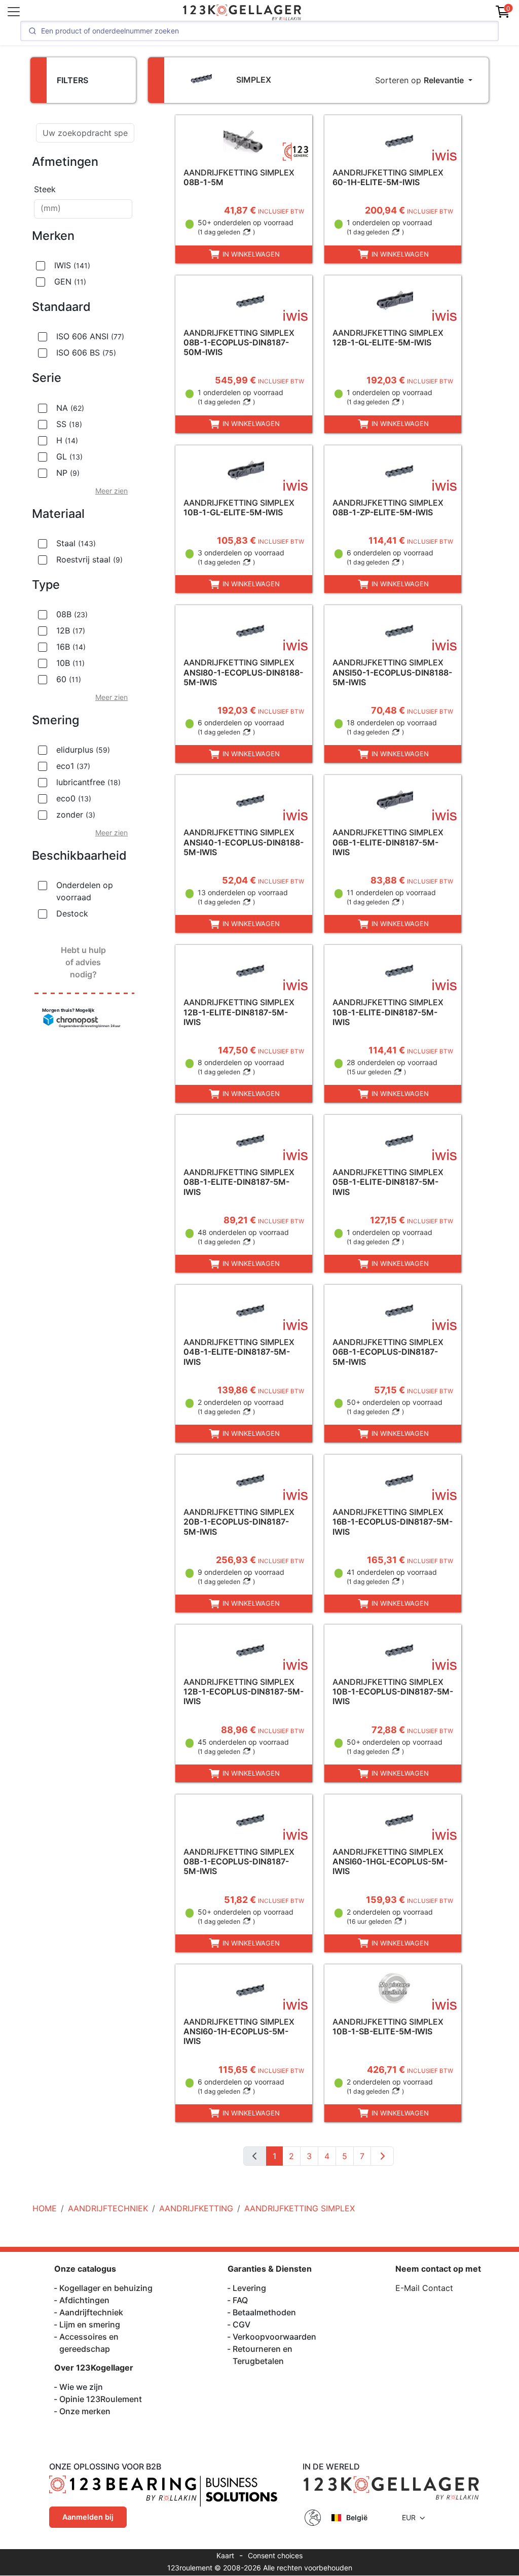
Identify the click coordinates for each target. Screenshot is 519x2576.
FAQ (240, 2300)
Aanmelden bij (88, 2517)
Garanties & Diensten (270, 2269)
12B (71, 630)
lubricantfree (88, 782)
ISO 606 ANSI (90, 336)
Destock (72, 913)
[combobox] (83, 209)
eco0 (74, 798)
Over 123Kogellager (94, 2368)
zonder (76, 815)
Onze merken (85, 2411)
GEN (70, 281)
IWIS (72, 265)
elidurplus (83, 750)
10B (70, 663)
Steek (45, 189)
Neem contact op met (438, 2269)
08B (72, 614)
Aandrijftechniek (91, 2312)
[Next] (382, 2156)
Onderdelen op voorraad (85, 891)
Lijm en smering (90, 2324)
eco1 (73, 766)
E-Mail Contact (424, 2288)
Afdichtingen (84, 2300)
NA (70, 408)
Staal (76, 543)
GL (69, 456)
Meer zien (112, 491)
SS (69, 424)
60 (69, 679)
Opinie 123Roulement (101, 2399)
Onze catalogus (85, 2269)
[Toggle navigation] (14, 12)
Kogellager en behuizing (106, 2288)
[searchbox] (83, 209)
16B (71, 647)
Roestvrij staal (89, 559)
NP (68, 473)
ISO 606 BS (86, 352)
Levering (249, 2288)
